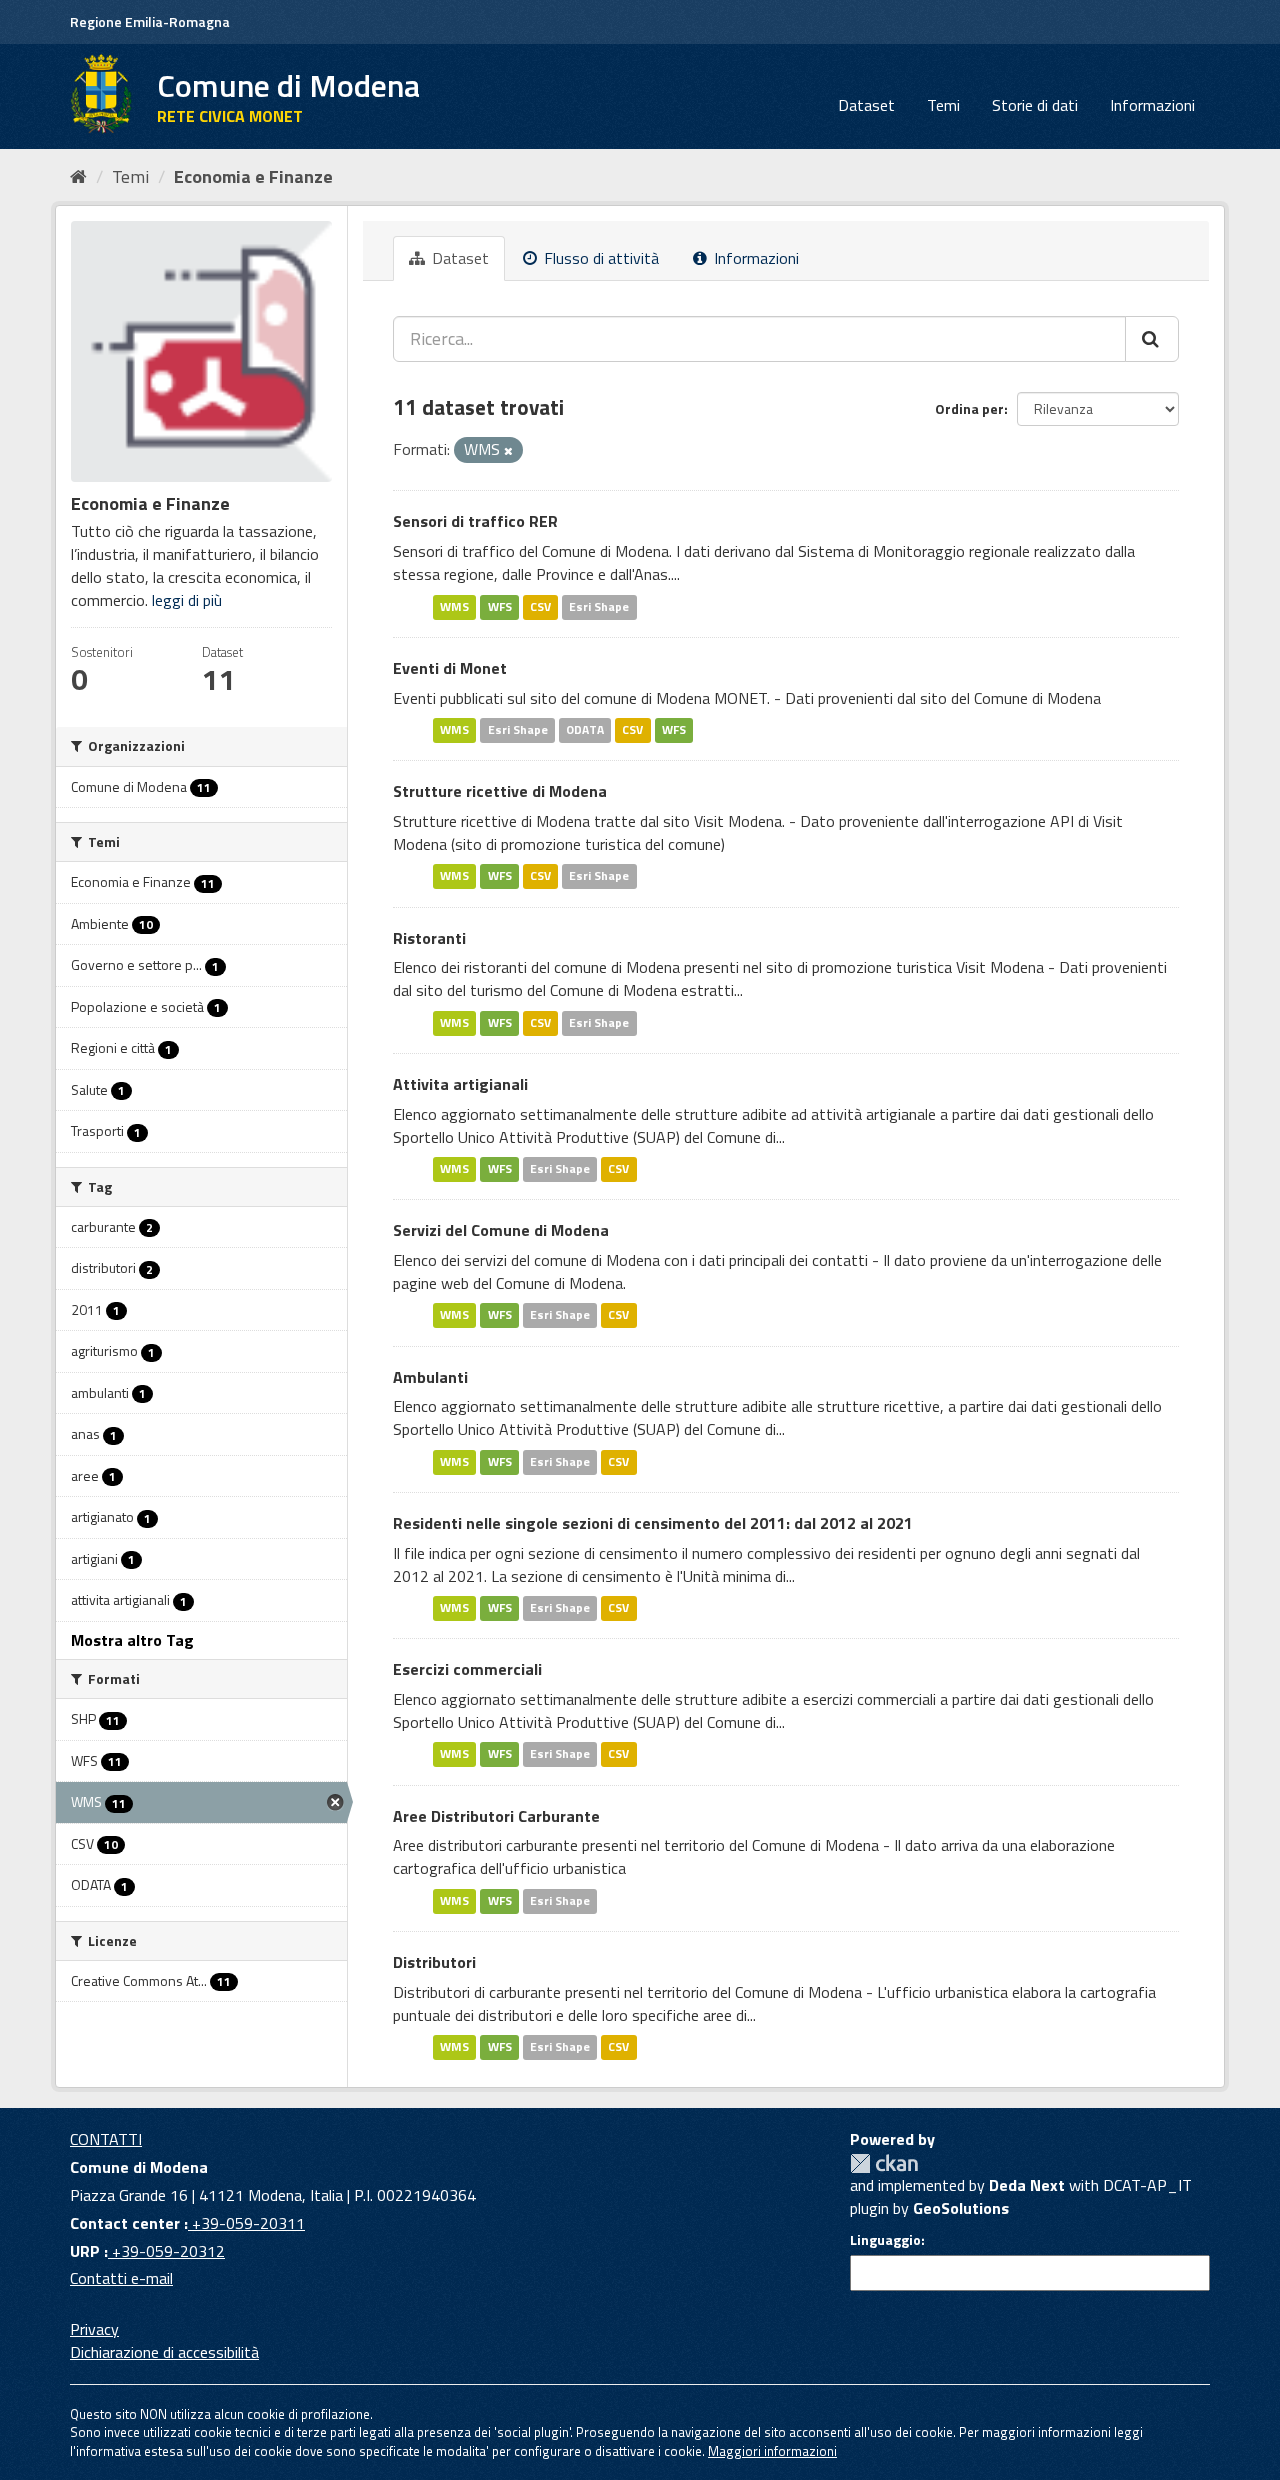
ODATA (585, 729)
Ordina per (969, 408)
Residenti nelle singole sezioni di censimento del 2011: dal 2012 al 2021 (653, 1523)
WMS (454, 606)
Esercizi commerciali (467, 1669)
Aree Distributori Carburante (496, 1816)
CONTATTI (106, 2139)
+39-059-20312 (166, 2251)
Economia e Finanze (253, 176)
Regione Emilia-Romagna (150, 21)
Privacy (94, 2329)
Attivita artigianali (460, 1084)
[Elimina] (508, 451)
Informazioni (1152, 105)
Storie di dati (1035, 105)
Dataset (866, 105)
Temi (943, 105)
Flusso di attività (599, 258)
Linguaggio (885, 2240)
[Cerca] (1152, 339)
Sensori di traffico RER (475, 521)
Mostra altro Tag (132, 1640)
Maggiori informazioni (772, 2451)
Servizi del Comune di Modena (501, 1230)
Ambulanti (430, 1377)
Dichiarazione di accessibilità (164, 2352)
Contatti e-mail (121, 2278)
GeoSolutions (961, 2208)
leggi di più (187, 600)
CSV (540, 606)
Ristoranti (429, 938)
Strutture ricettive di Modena (500, 791)
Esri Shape (599, 606)
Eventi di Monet (450, 668)
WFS (500, 606)
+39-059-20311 (246, 2223)
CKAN (884, 2163)
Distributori (434, 1962)
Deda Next (1027, 2185)
